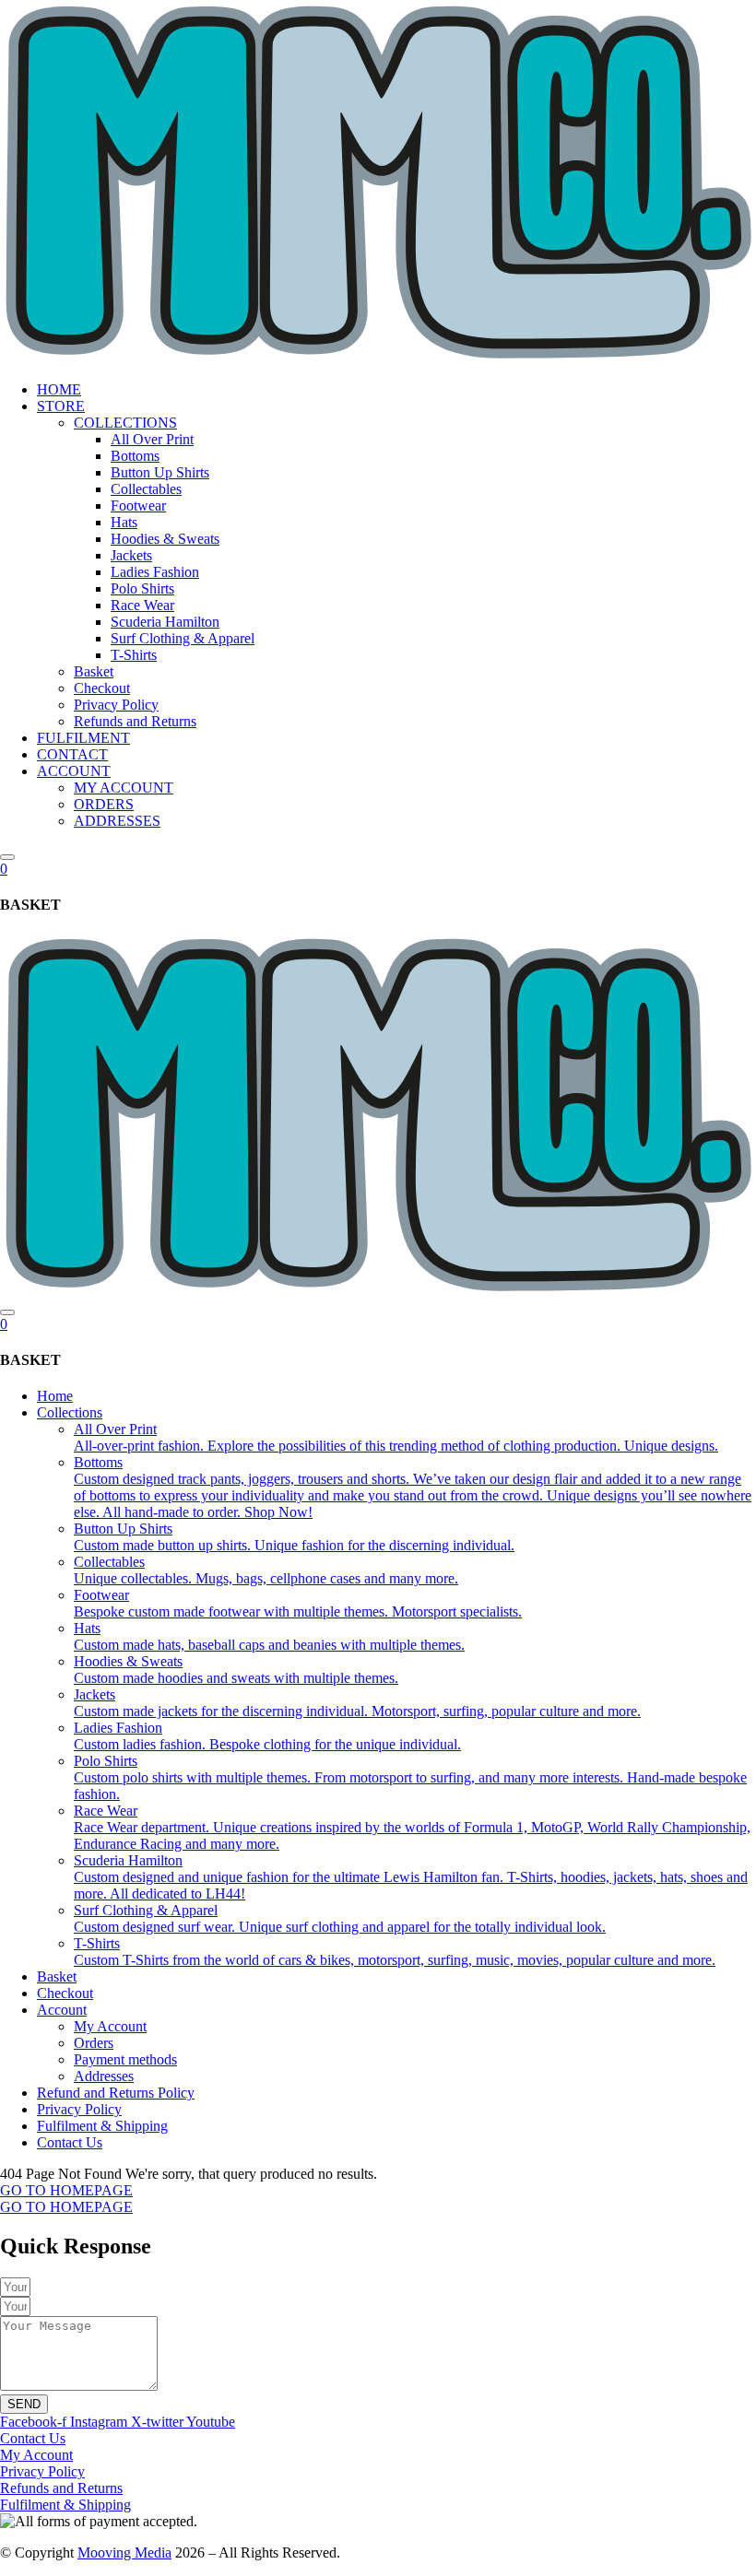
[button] (396, 406)
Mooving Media (124, 2552)
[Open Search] (7, 857)
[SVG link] (378, 183)
